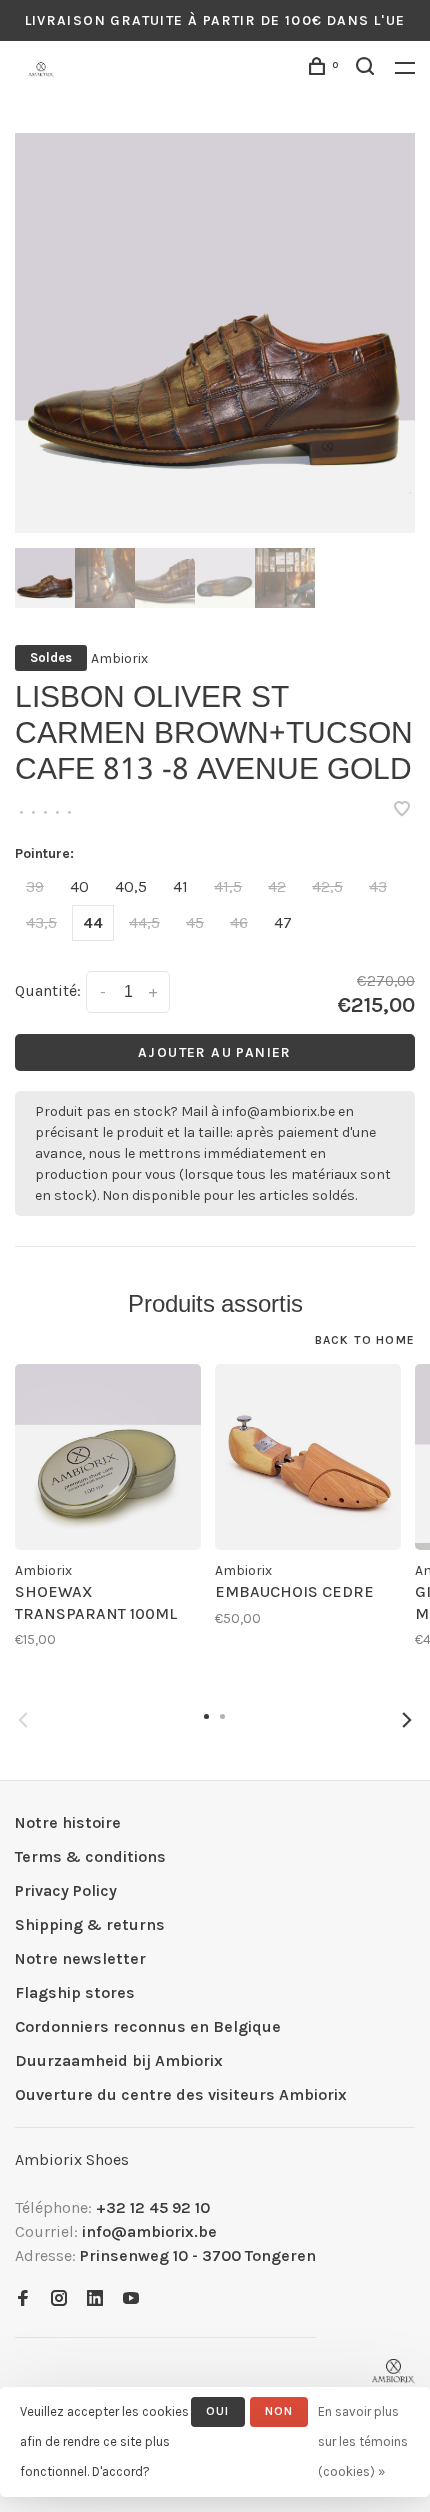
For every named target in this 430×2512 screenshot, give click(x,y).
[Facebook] (23, 2299)
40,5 (131, 886)
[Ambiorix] (393, 2371)
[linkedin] (95, 2299)
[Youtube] (131, 2299)
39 (35, 886)
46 (239, 922)
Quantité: (48, 990)
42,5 (327, 886)
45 (195, 922)
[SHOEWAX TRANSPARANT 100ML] (108, 1457)
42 (277, 886)
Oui (218, 2411)
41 (180, 886)
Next (407, 1720)
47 (283, 922)
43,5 (41, 922)
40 (79, 886)
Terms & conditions (90, 1856)
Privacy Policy (66, 1890)
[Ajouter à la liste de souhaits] (402, 810)
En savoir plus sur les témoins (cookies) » (363, 2441)
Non (279, 2411)
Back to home (365, 1340)
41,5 (228, 886)
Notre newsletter (80, 1958)
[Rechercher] (368, 69)
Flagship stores (75, 1992)
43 (378, 886)
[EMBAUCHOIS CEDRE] (308, 1457)
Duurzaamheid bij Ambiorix (119, 2060)
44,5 (144, 922)
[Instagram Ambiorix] (59, 2299)
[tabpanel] (215, 333)
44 (93, 922)
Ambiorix (119, 658)
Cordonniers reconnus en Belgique (148, 2026)
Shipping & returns (90, 1924)
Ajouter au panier (215, 1052)
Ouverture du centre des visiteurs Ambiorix (181, 2094)
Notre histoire (68, 1822)
